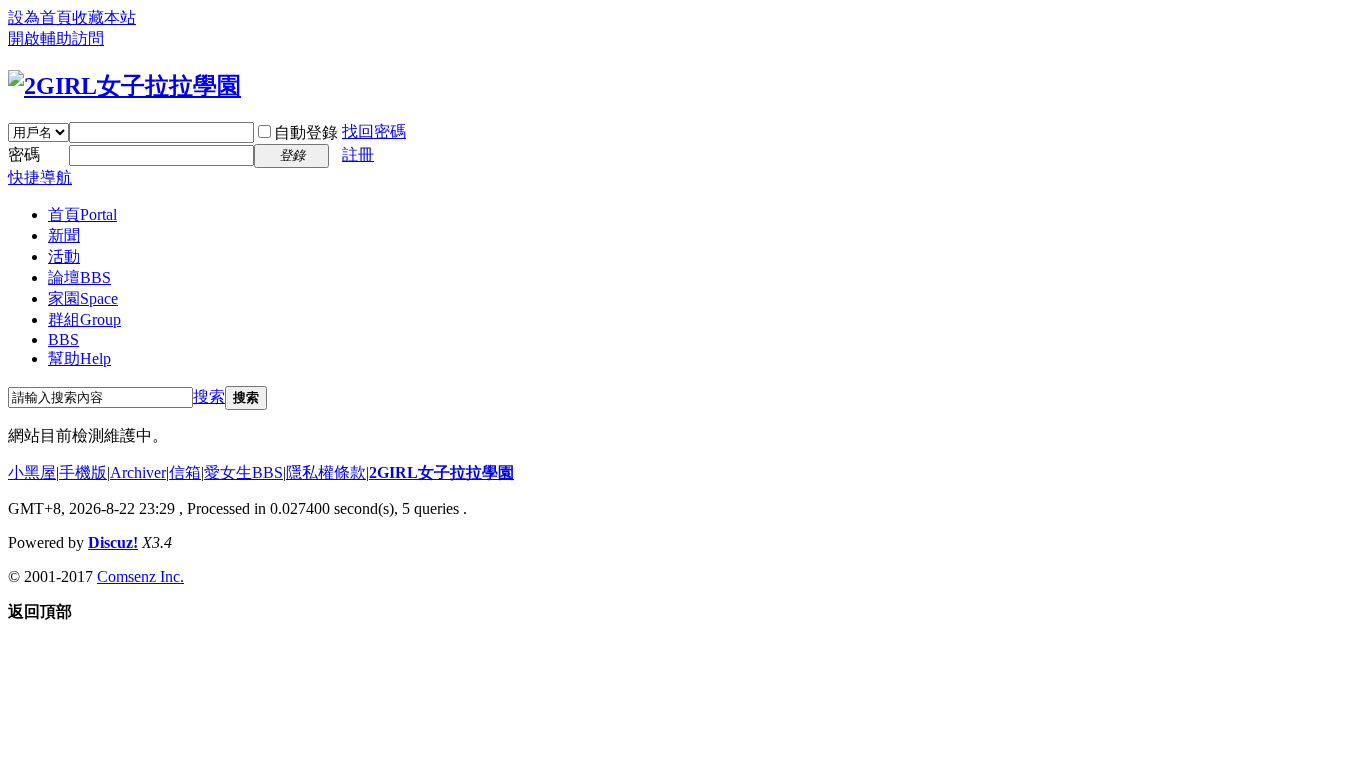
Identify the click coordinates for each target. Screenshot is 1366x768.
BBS (63, 339)
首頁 (82, 214)
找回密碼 (374, 131)
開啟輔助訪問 (56, 38)
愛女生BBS (243, 472)
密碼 (24, 154)
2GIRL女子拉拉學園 (441, 472)
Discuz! (113, 542)
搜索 (209, 396)
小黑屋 (32, 472)
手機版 (83, 472)
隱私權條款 (326, 472)
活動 (64, 256)
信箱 (185, 472)
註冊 (358, 154)
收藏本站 (104, 17)
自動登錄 (306, 132)
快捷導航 (40, 177)
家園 (83, 298)
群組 (84, 319)
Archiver (138, 472)
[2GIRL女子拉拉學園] (124, 86)
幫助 (79, 358)
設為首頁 (40, 17)
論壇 (79, 277)
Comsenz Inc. (140, 576)
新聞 (64, 235)
